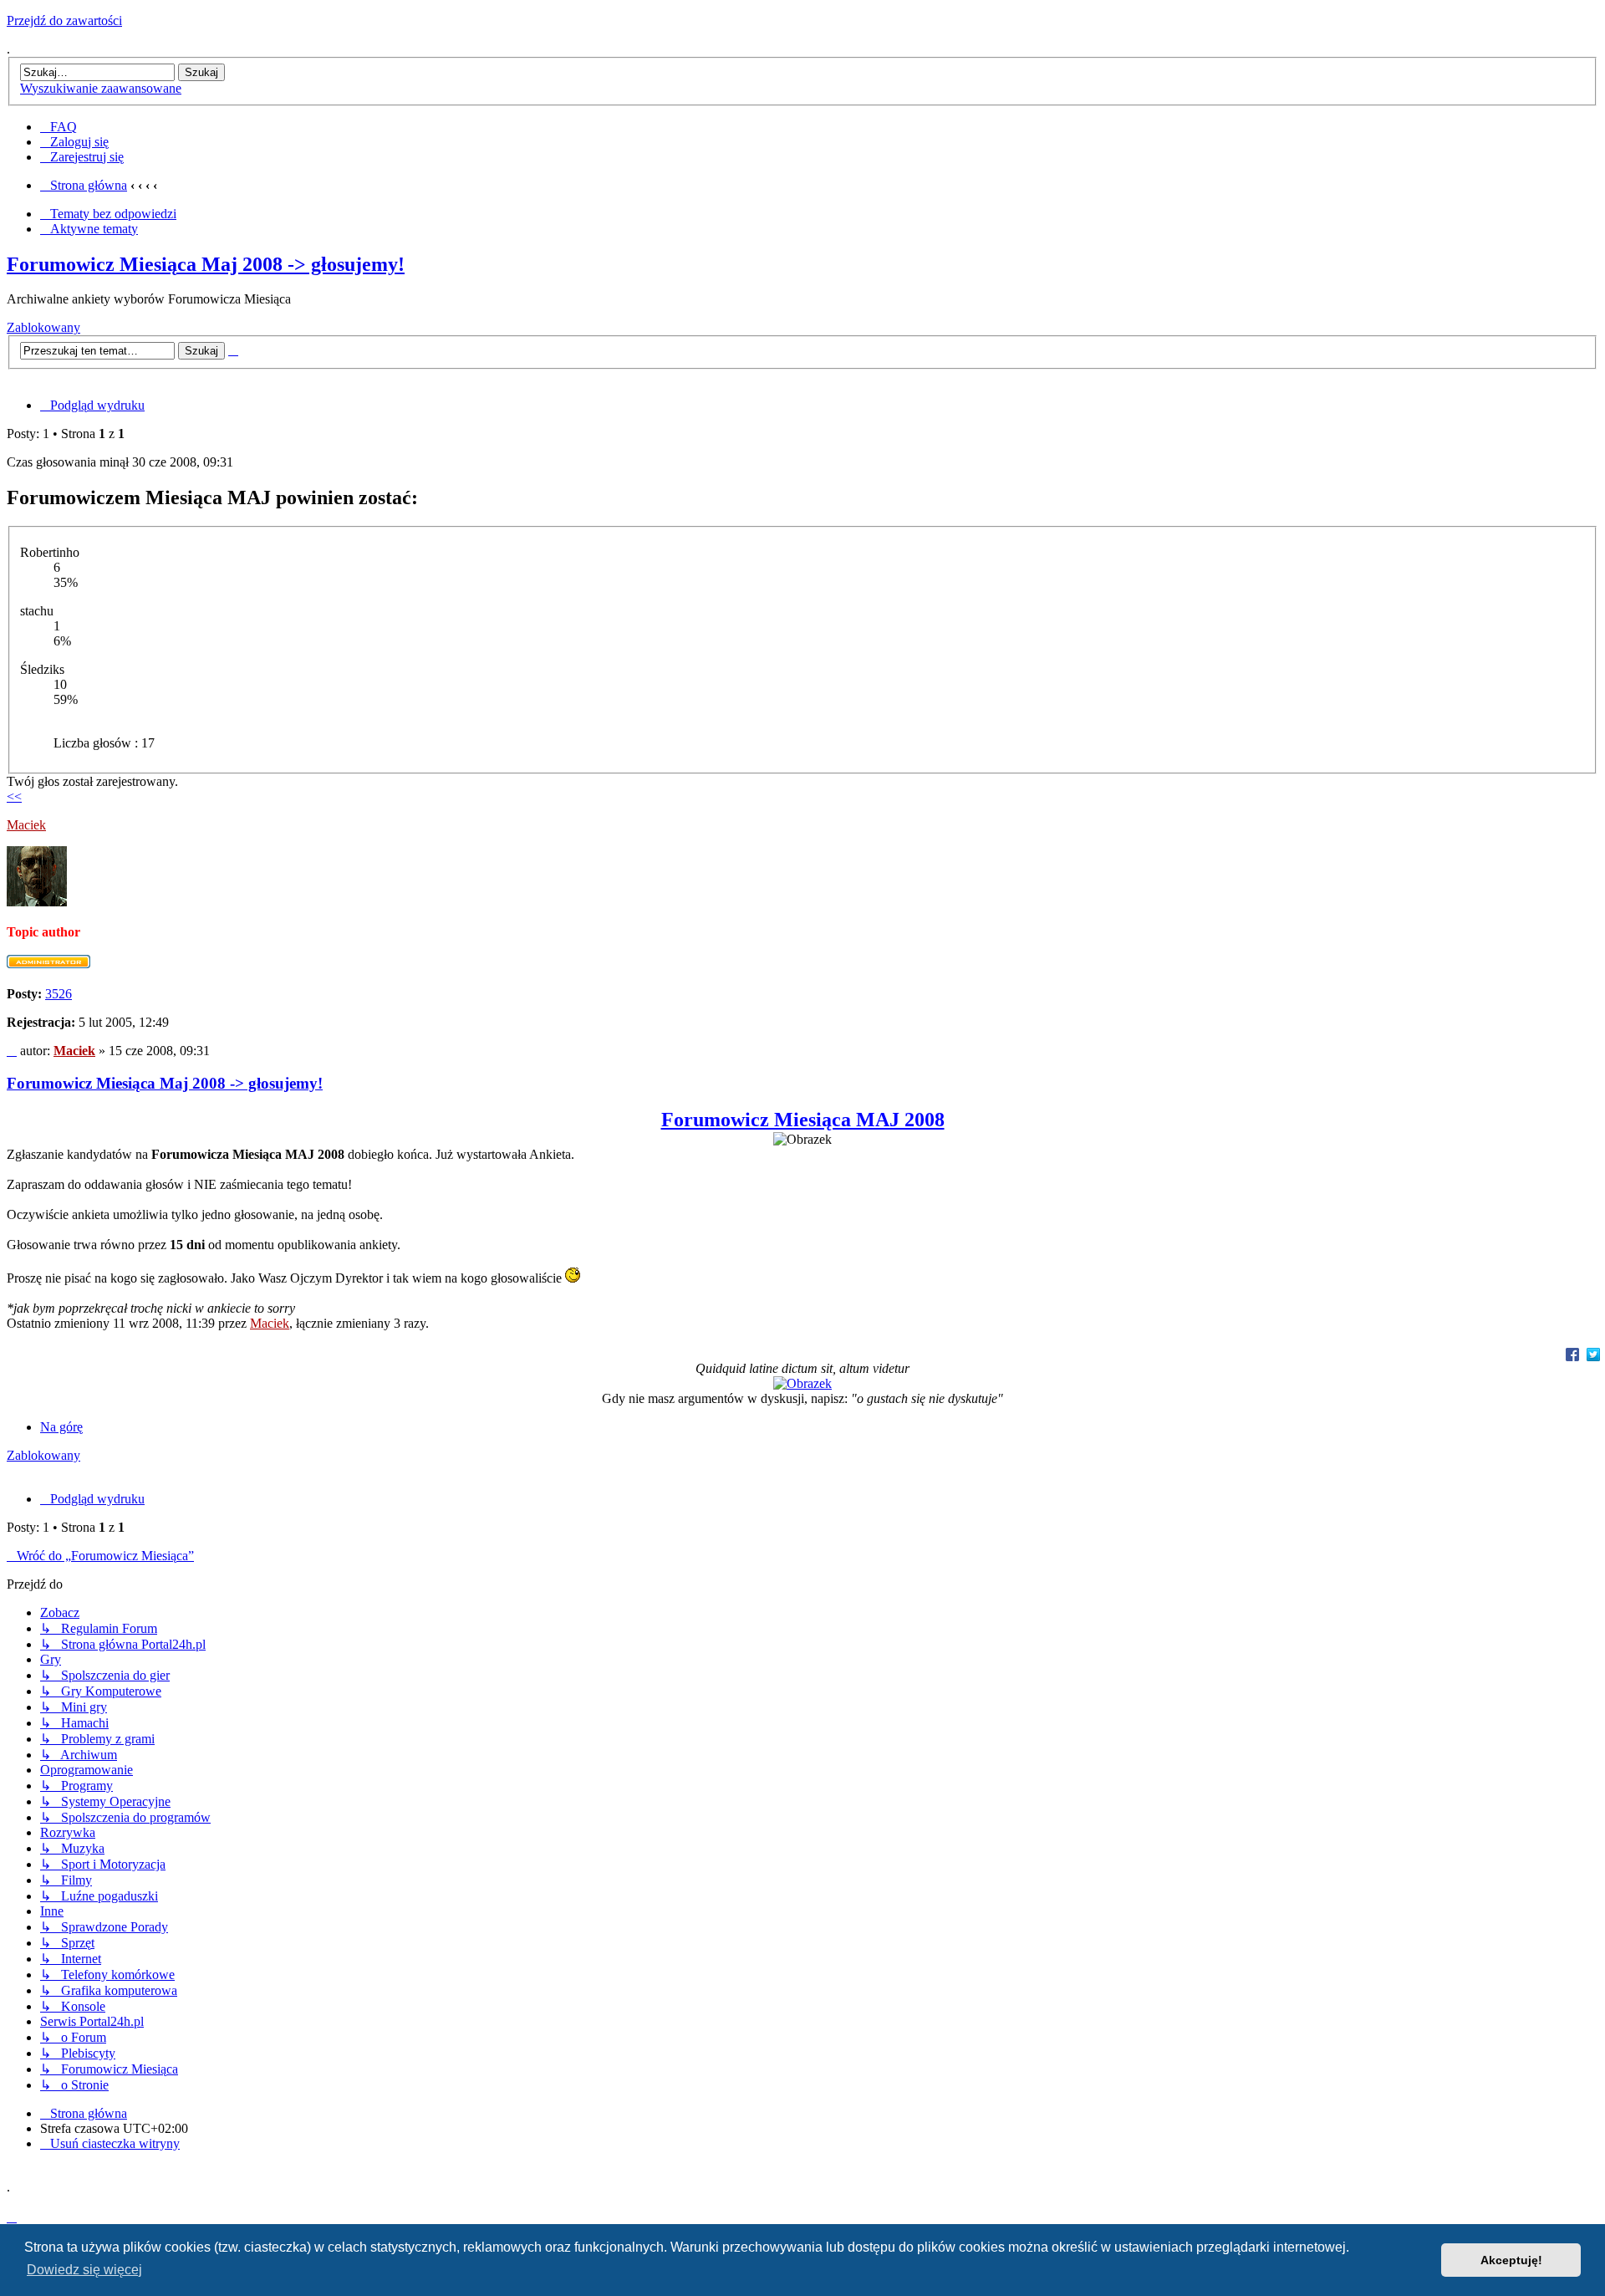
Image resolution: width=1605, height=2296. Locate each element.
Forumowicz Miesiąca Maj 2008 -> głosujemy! (206, 264)
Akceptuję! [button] (1511, 2260)
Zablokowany (43, 327)
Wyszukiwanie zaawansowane (101, 88)
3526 (59, 994)
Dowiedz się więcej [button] (84, 2270)
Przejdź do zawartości (64, 20)
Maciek (26, 825)
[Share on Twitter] (1593, 1354)
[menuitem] (59, 127)
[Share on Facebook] (1572, 1354)
